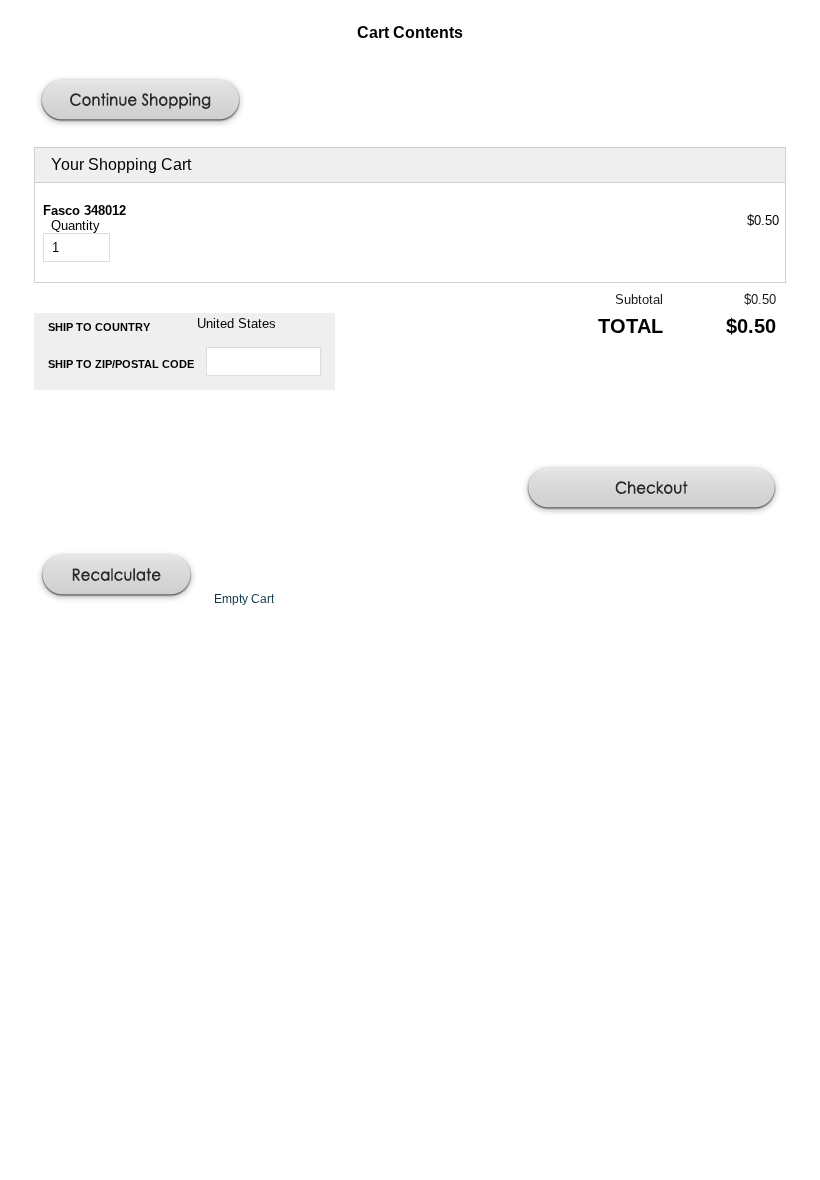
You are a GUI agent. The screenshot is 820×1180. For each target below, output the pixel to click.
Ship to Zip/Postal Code (121, 364)
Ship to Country (99, 327)
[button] (143, 102)
